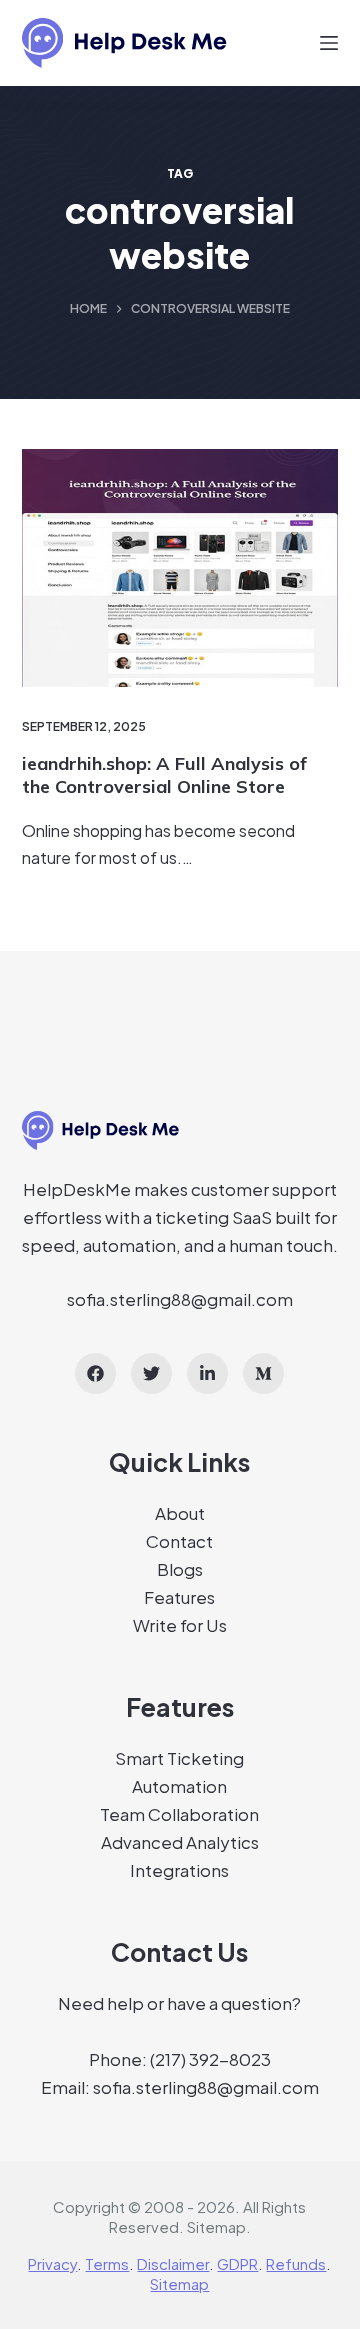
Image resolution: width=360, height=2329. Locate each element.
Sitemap (216, 2226)
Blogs (180, 1569)
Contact (179, 1541)
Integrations (179, 1870)
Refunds (296, 2263)
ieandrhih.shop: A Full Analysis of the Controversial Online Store (164, 775)
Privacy (52, 2263)
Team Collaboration (179, 1814)
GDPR (237, 2263)
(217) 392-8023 (210, 2059)
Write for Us (180, 1625)
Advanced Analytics (180, 1842)
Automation (179, 1786)
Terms (107, 2263)
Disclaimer (173, 2263)
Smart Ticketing (179, 1758)
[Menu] (329, 43)
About (180, 1513)
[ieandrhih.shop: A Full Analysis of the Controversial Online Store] (180, 568)
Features (179, 1597)
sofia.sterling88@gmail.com (180, 1299)
